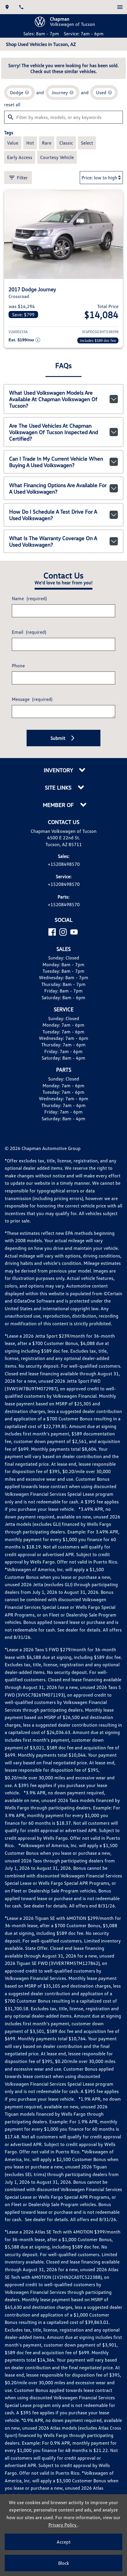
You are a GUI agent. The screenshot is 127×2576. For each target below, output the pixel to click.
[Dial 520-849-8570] (21, 7)
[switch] (120, 7)
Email (29, 632)
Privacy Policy (63, 2525)
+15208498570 (64, 864)
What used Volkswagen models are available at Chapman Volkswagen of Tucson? (53, 399)
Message (32, 699)
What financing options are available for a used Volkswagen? (58, 488)
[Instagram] (63, 932)
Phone (18, 666)
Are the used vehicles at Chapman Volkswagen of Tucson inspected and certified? (54, 432)
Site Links (59, 788)
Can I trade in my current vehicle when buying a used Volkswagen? (56, 462)
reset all (12, 105)
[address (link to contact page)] (7, 7)
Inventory (59, 770)
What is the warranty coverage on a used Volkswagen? (53, 541)
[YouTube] (74, 932)
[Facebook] (52, 932)
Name (29, 598)
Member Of (59, 805)
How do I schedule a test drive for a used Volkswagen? (53, 515)
